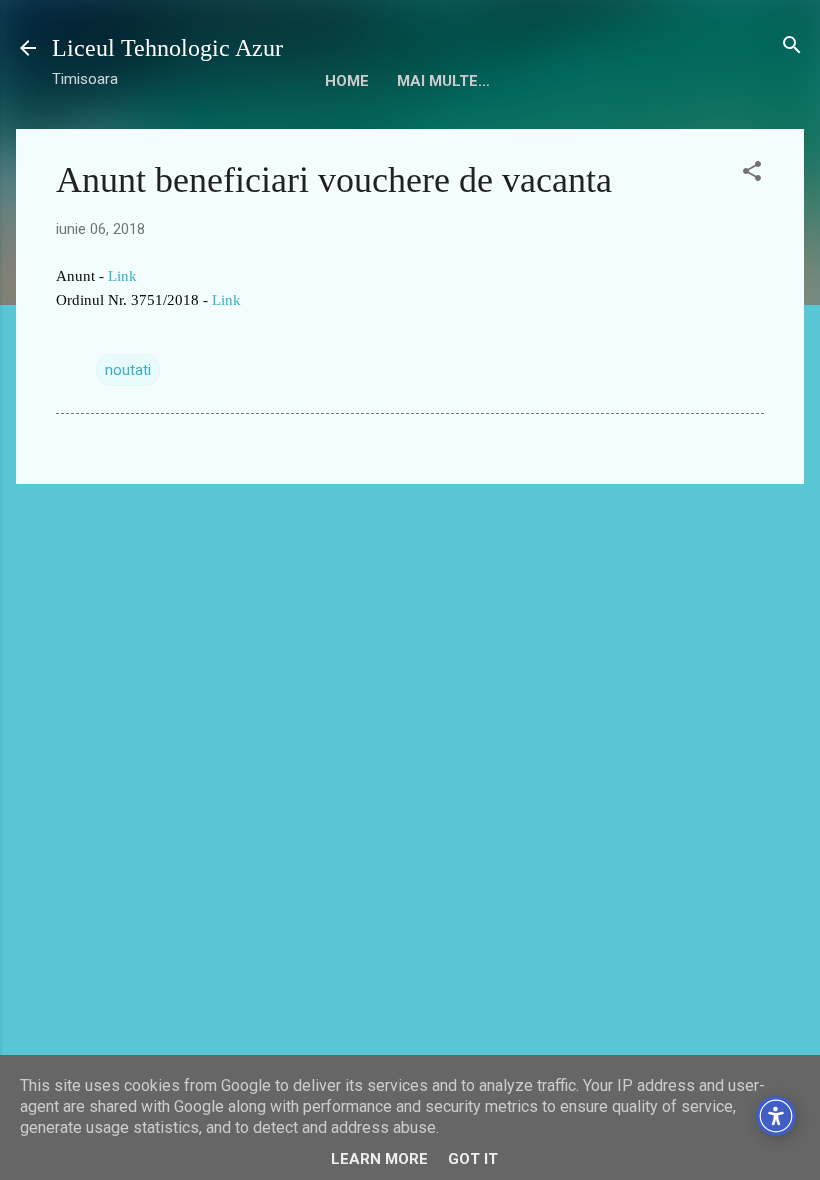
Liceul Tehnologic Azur (167, 48)
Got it (473, 1159)
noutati (128, 370)
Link (122, 276)
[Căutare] (792, 46)
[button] (752, 172)
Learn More (379, 1159)
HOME (347, 81)
